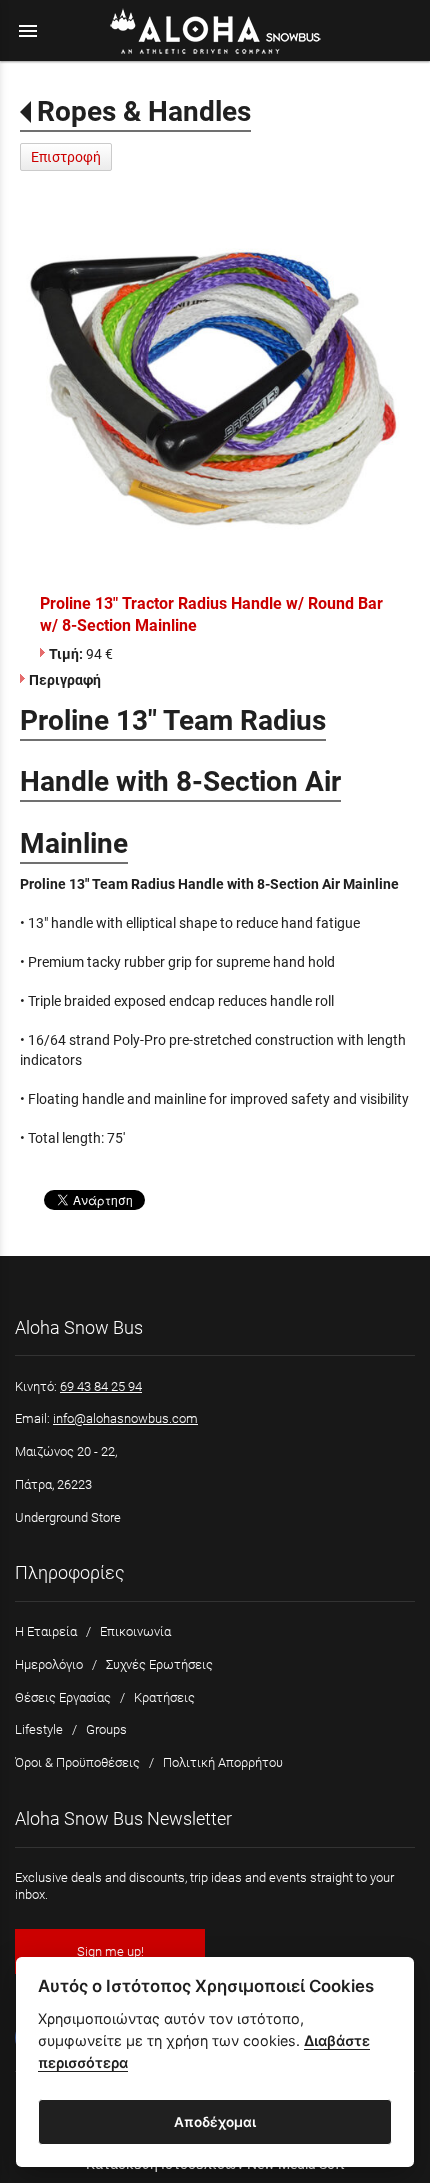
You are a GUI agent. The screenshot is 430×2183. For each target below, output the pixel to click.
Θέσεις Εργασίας (63, 1697)
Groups (106, 1729)
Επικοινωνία (135, 1631)
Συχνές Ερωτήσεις (159, 1664)
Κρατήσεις (164, 1697)
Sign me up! (110, 1951)
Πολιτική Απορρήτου (223, 1762)
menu (28, 31)
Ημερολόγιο (49, 1664)
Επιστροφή (66, 157)
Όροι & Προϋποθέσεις (77, 1762)
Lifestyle (39, 1729)
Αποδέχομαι (215, 2122)
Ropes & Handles (144, 111)
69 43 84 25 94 (101, 1386)
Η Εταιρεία (46, 1631)
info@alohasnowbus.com (125, 1418)
